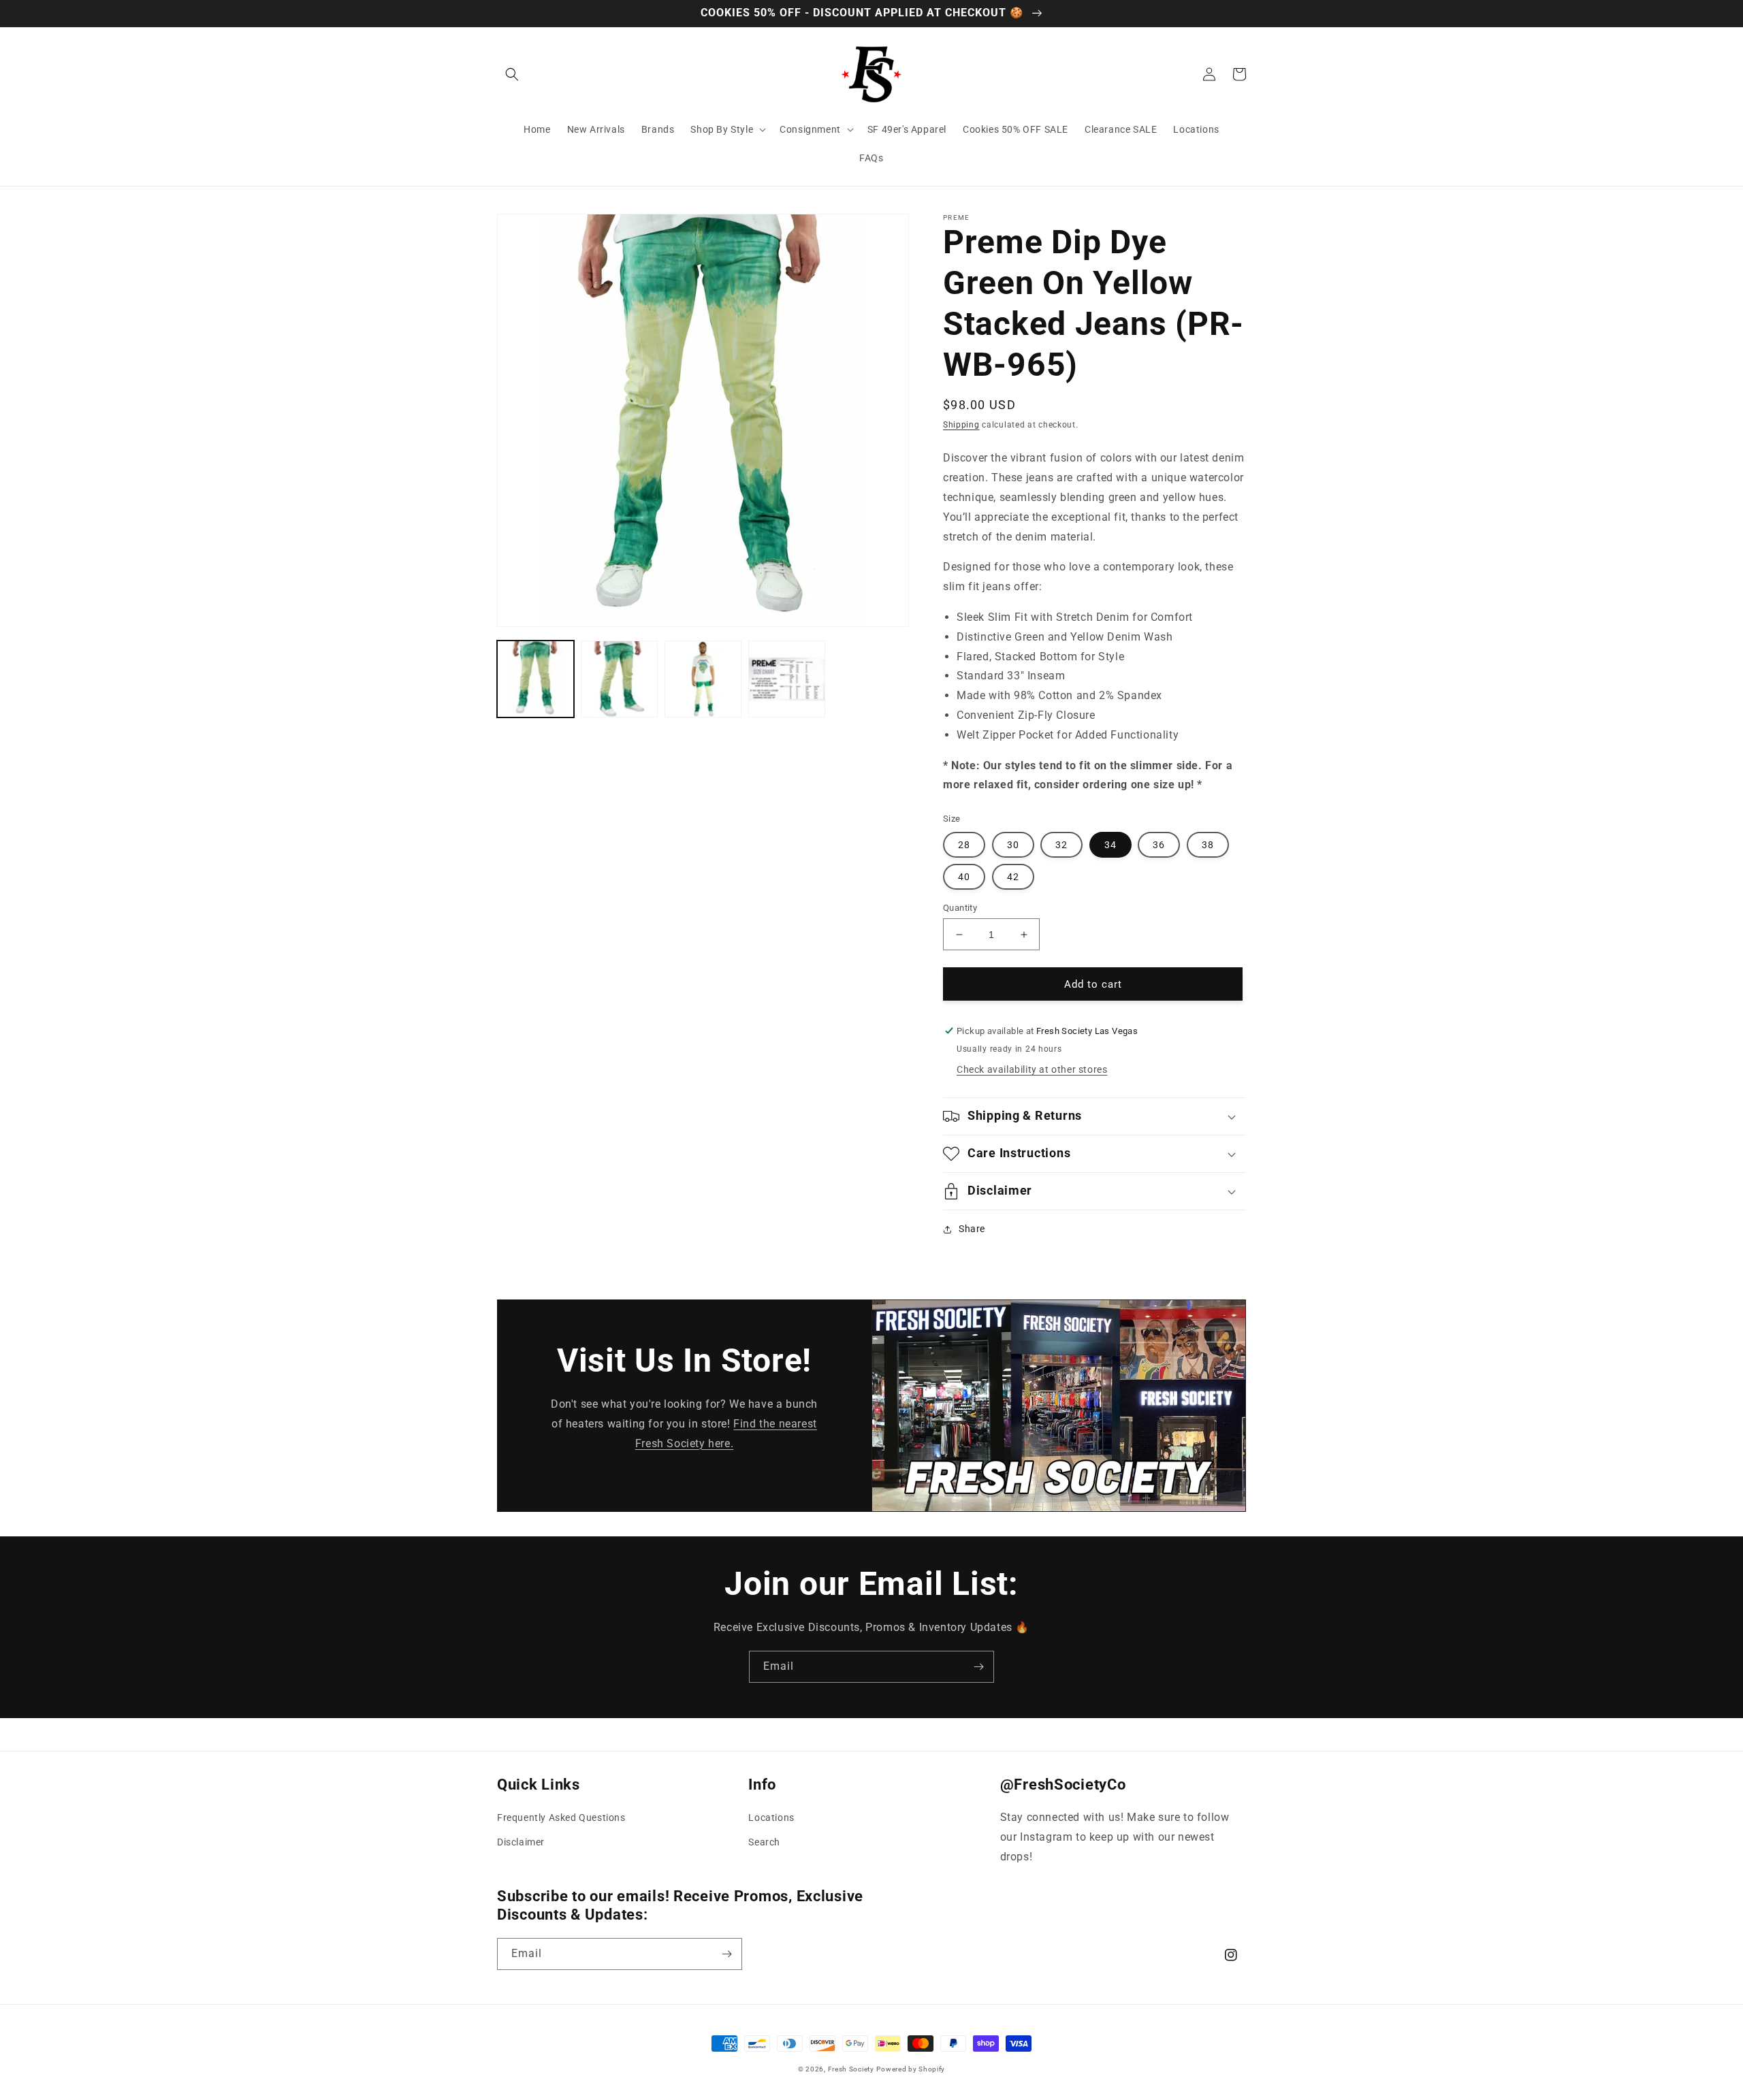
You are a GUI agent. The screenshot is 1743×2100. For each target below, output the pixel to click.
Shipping (961, 425)
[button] (512, 74)
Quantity (960, 908)
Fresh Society (851, 2069)
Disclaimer (521, 1842)
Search (764, 1842)
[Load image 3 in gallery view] (703, 679)
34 (1110, 845)
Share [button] (972, 1229)
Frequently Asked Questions (561, 1818)
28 (964, 845)
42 (1013, 877)
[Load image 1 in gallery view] (535, 679)
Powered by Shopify (911, 2069)
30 (1013, 845)
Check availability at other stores (1032, 1069)
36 (1159, 845)
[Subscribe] (978, 1667)
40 (964, 877)
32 (1061, 845)
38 (1208, 845)
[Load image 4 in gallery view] (787, 679)
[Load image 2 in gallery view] (619, 679)
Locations (771, 1818)
